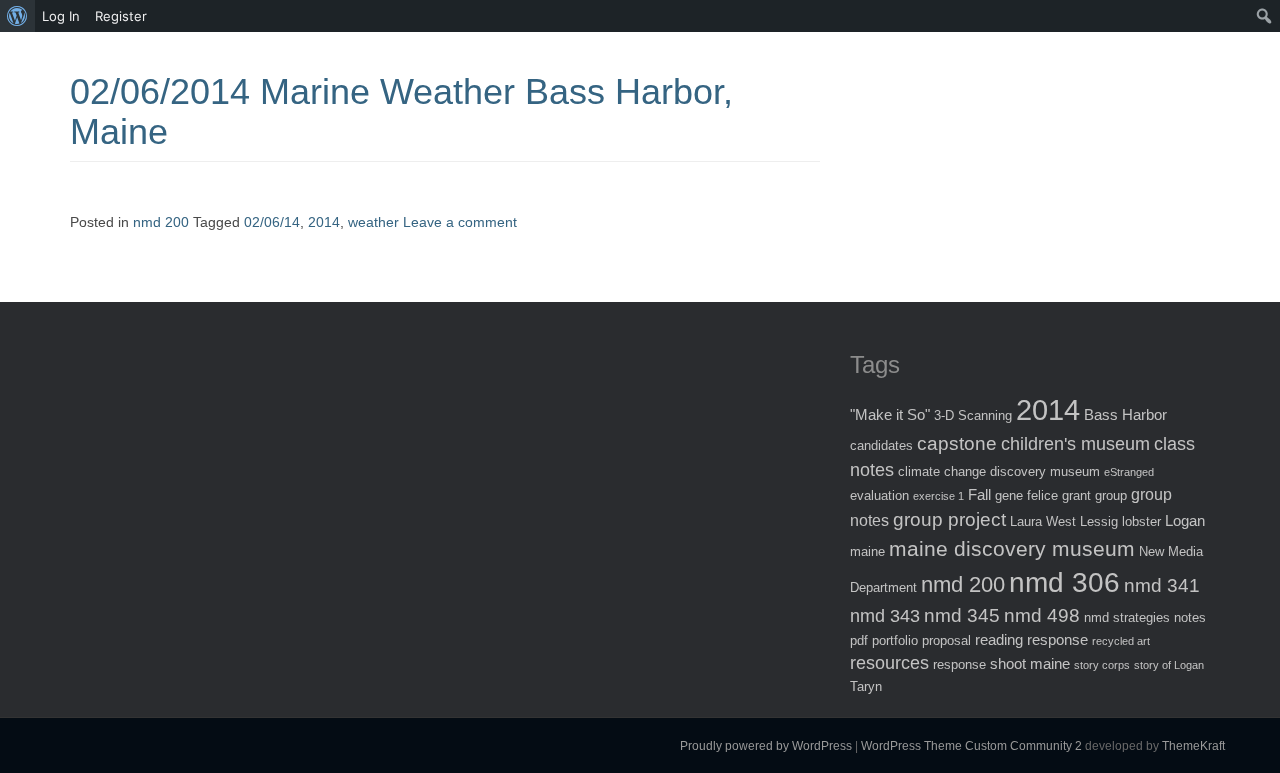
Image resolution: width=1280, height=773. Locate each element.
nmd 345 (962, 615)
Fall (979, 494)
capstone (957, 443)
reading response (1031, 639)
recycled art (1121, 641)
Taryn (866, 686)
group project (949, 519)
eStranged (1129, 472)
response (959, 664)
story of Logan (1169, 665)
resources (889, 663)
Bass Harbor (1125, 414)
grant (1076, 495)
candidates (881, 445)
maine (867, 551)
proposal (946, 640)
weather (373, 222)
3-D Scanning (973, 415)
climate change (942, 471)
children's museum (1075, 444)
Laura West (1043, 521)
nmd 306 (1064, 582)
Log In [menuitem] (61, 16)
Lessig (1099, 521)
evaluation (879, 495)
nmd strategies (1127, 617)
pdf (859, 640)
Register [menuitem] (121, 16)
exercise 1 (938, 496)
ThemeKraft (1193, 746)
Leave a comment (460, 222)
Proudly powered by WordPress (766, 746)
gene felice (1026, 495)
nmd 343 (885, 616)
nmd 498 (1042, 615)
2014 (324, 222)
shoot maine (1030, 663)
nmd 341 (1162, 585)
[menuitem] (17, 16)
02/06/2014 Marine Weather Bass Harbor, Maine (401, 111)
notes (1190, 617)
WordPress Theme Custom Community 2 (971, 746)
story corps (1102, 665)
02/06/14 (272, 222)
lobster (1141, 521)
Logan (1185, 520)
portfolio (895, 640)
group (1111, 495)
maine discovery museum (1012, 548)
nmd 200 (161, 222)
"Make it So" (890, 414)
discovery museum (1045, 471)
